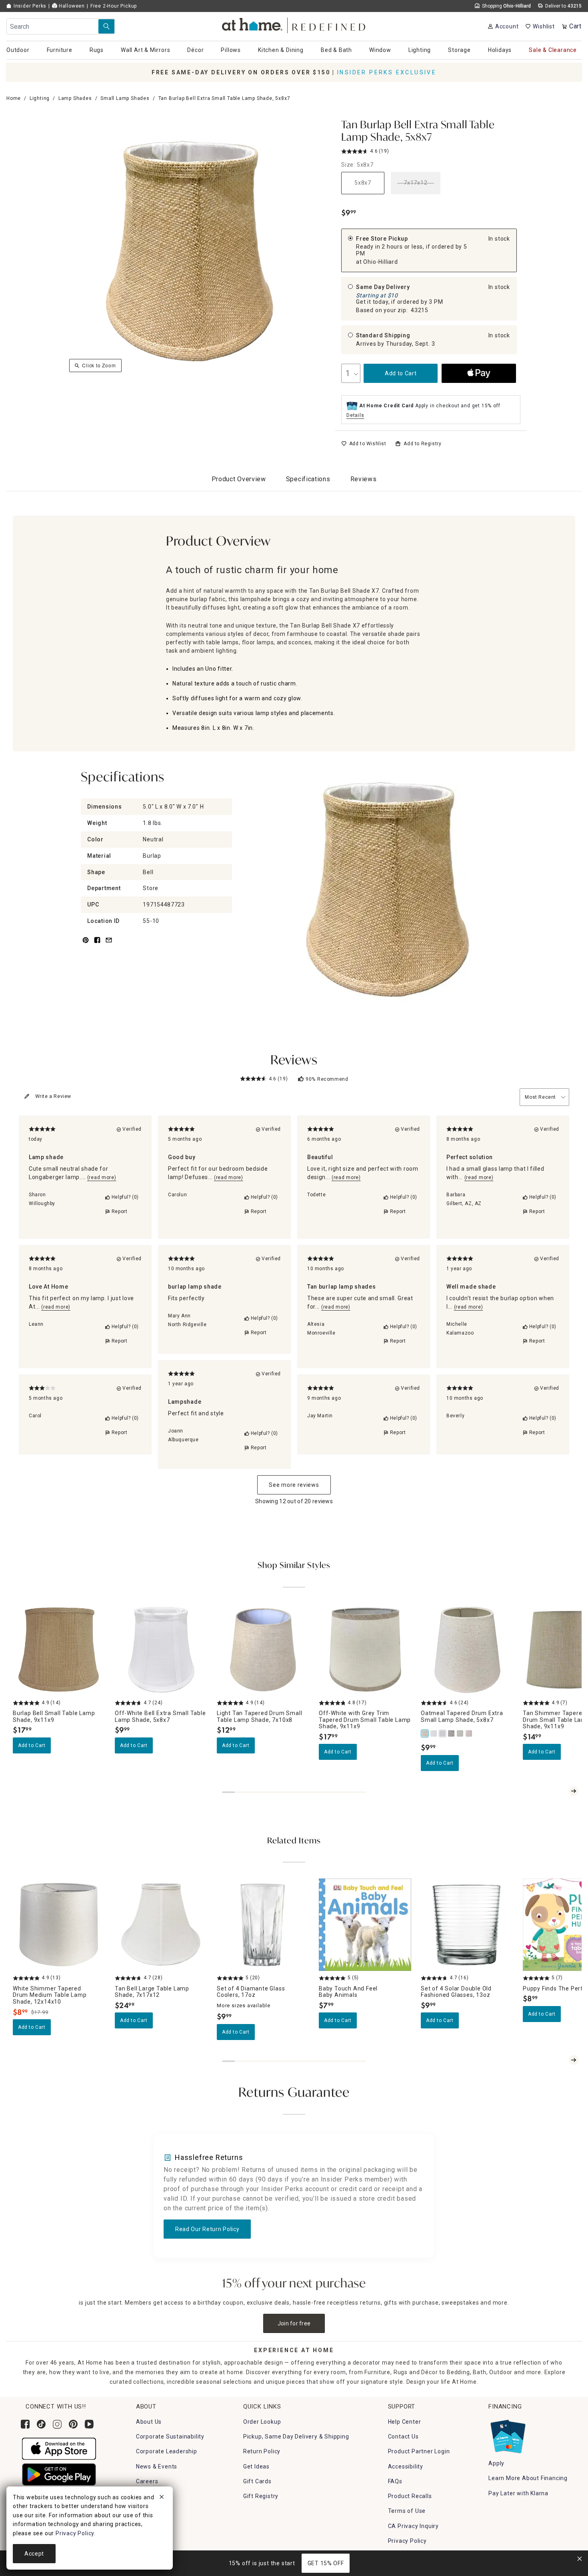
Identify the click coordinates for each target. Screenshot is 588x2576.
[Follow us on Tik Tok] (41, 2424)
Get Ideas (256, 2466)
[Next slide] (574, 1791)
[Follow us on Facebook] (25, 2424)
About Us (149, 2422)
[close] (162, 2498)
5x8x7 (363, 183)
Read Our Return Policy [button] (207, 2229)
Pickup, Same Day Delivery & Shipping (296, 2437)
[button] (294, 24)
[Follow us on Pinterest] (73, 2424)
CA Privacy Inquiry (413, 2526)
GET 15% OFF (326, 2563)
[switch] (364, 444)
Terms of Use (407, 2511)
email (109, 945)
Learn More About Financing (528, 2478)
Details (355, 415)
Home (14, 98)
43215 (420, 310)
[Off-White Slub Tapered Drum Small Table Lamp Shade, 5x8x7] (434, 1733)
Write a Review (53, 1096)
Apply (496, 2463)
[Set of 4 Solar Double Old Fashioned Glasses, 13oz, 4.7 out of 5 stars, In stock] (467, 1925)
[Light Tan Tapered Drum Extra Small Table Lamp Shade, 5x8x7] (469, 1733)
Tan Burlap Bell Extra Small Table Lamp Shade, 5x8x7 (418, 132)
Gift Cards (257, 2481)
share (97, 945)
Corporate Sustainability (170, 2437)
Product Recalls (410, 2496)
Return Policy (262, 2451)
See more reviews (294, 1485)
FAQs (395, 2481)
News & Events (157, 2466)
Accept (34, 2554)
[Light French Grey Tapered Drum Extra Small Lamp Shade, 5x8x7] (452, 1733)
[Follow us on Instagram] (57, 2424)
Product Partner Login (419, 2451)
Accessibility (406, 2466)
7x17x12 (416, 183)
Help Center (405, 2422)
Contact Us (403, 2437)
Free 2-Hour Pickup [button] (114, 6)
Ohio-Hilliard (380, 262)
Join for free (294, 2323)
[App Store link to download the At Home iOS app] (59, 2448)
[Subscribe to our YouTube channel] (89, 2424)
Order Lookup (262, 2422)
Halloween (71, 6)
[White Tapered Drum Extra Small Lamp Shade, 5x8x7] (443, 1733)
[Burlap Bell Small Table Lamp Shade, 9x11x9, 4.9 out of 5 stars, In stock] (59, 1650)
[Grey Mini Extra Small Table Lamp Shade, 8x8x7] (460, 1733)
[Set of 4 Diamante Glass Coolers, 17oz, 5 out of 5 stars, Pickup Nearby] (263, 1925)
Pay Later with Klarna (518, 2493)
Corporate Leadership (167, 2451)
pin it (85, 945)
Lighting (40, 98)
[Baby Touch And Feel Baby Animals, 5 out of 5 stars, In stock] (365, 1925)
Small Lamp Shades (125, 98)
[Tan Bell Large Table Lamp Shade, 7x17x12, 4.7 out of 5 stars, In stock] (161, 1925)
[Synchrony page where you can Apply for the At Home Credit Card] (507, 2435)
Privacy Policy (407, 2541)
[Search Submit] (106, 26)
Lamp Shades (75, 98)
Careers (147, 2481)
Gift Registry (261, 2496)
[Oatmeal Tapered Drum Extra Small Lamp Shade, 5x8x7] (425, 1733)
